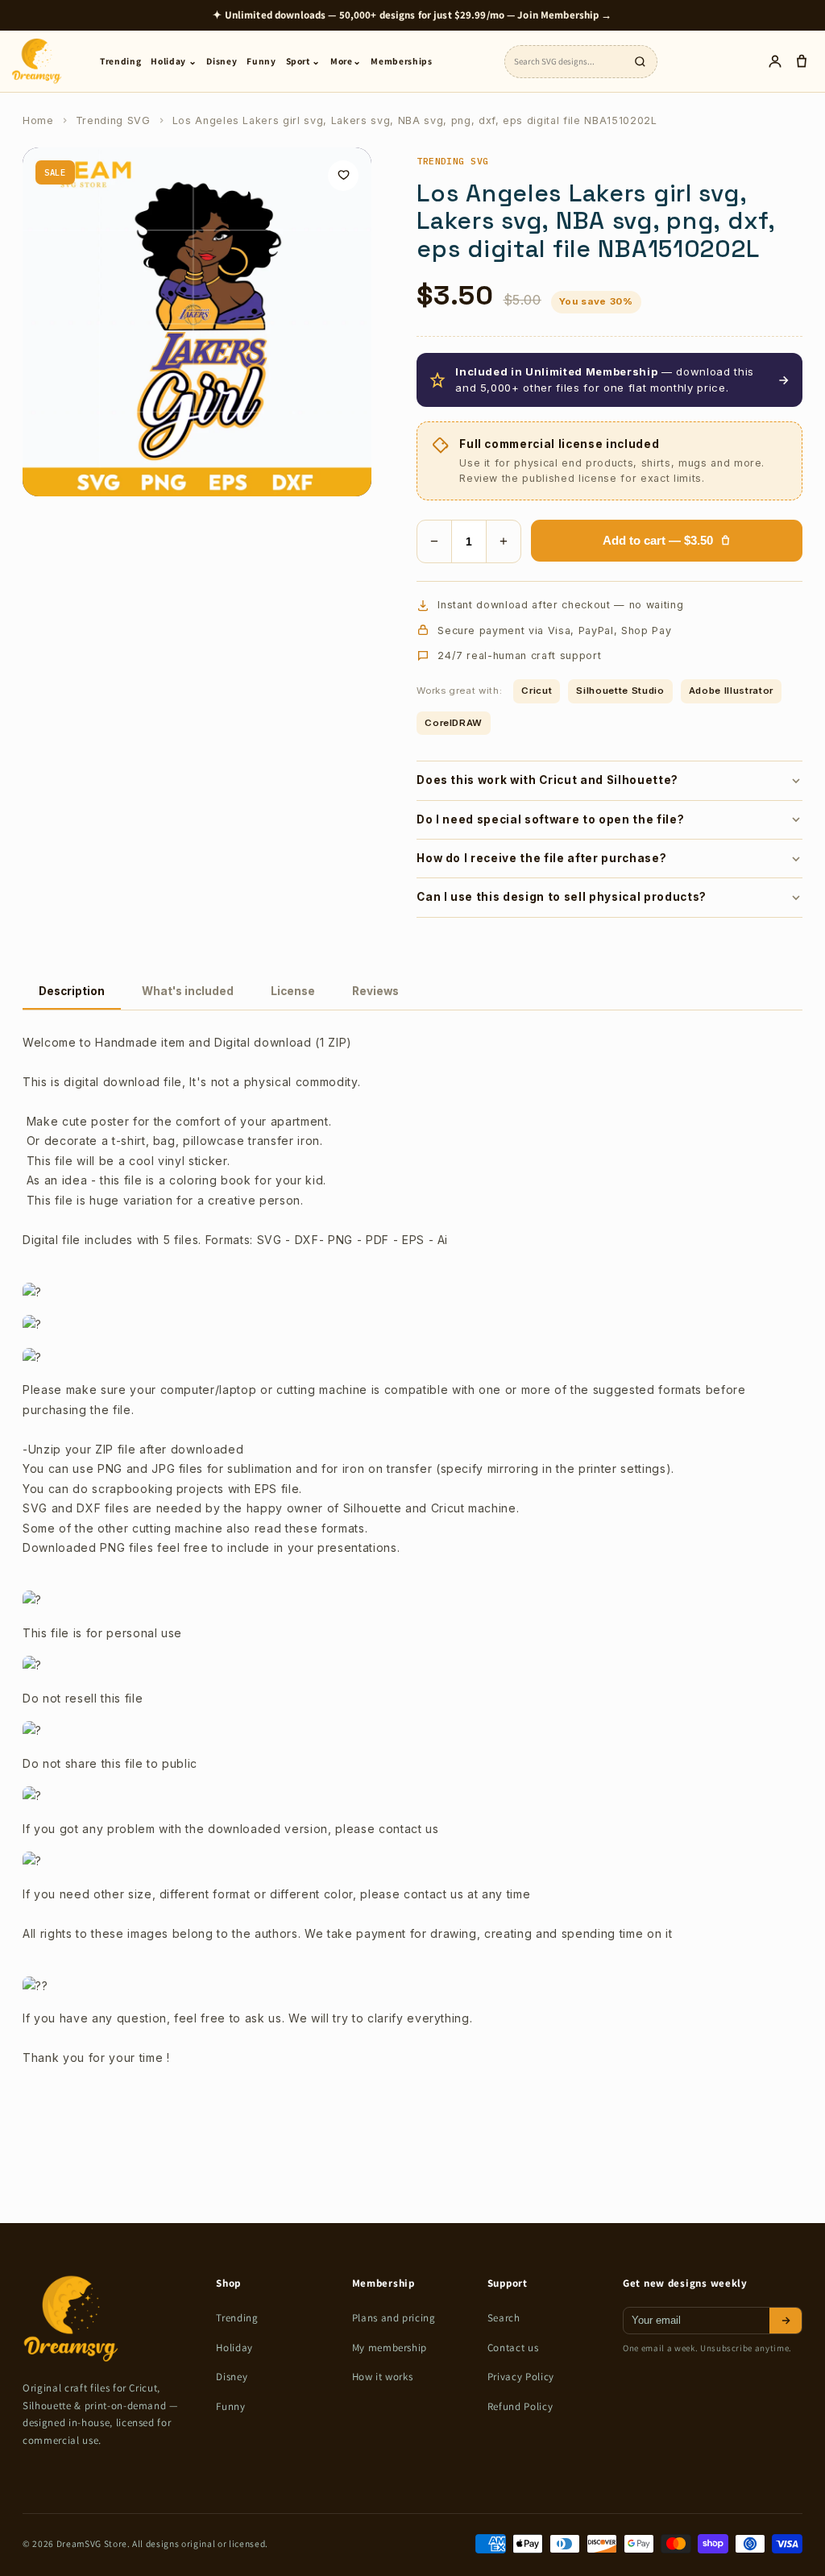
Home (38, 120)
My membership (390, 2348)
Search (504, 2318)
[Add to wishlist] (343, 176)
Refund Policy (520, 2406)
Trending (120, 61)
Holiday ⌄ (174, 61)
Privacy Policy (521, 2377)
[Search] (640, 61)
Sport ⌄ (304, 61)
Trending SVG (113, 120)
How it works (383, 2377)
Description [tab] (72, 991)
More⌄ (346, 61)
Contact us (513, 2348)
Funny (261, 61)
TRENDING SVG (453, 161)
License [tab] (293, 991)
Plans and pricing (394, 2318)
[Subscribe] (786, 2321)
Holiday (234, 2348)
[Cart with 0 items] (801, 62)
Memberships (401, 61)
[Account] (775, 62)
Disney (222, 61)
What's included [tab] (188, 991)
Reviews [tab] (375, 991)
